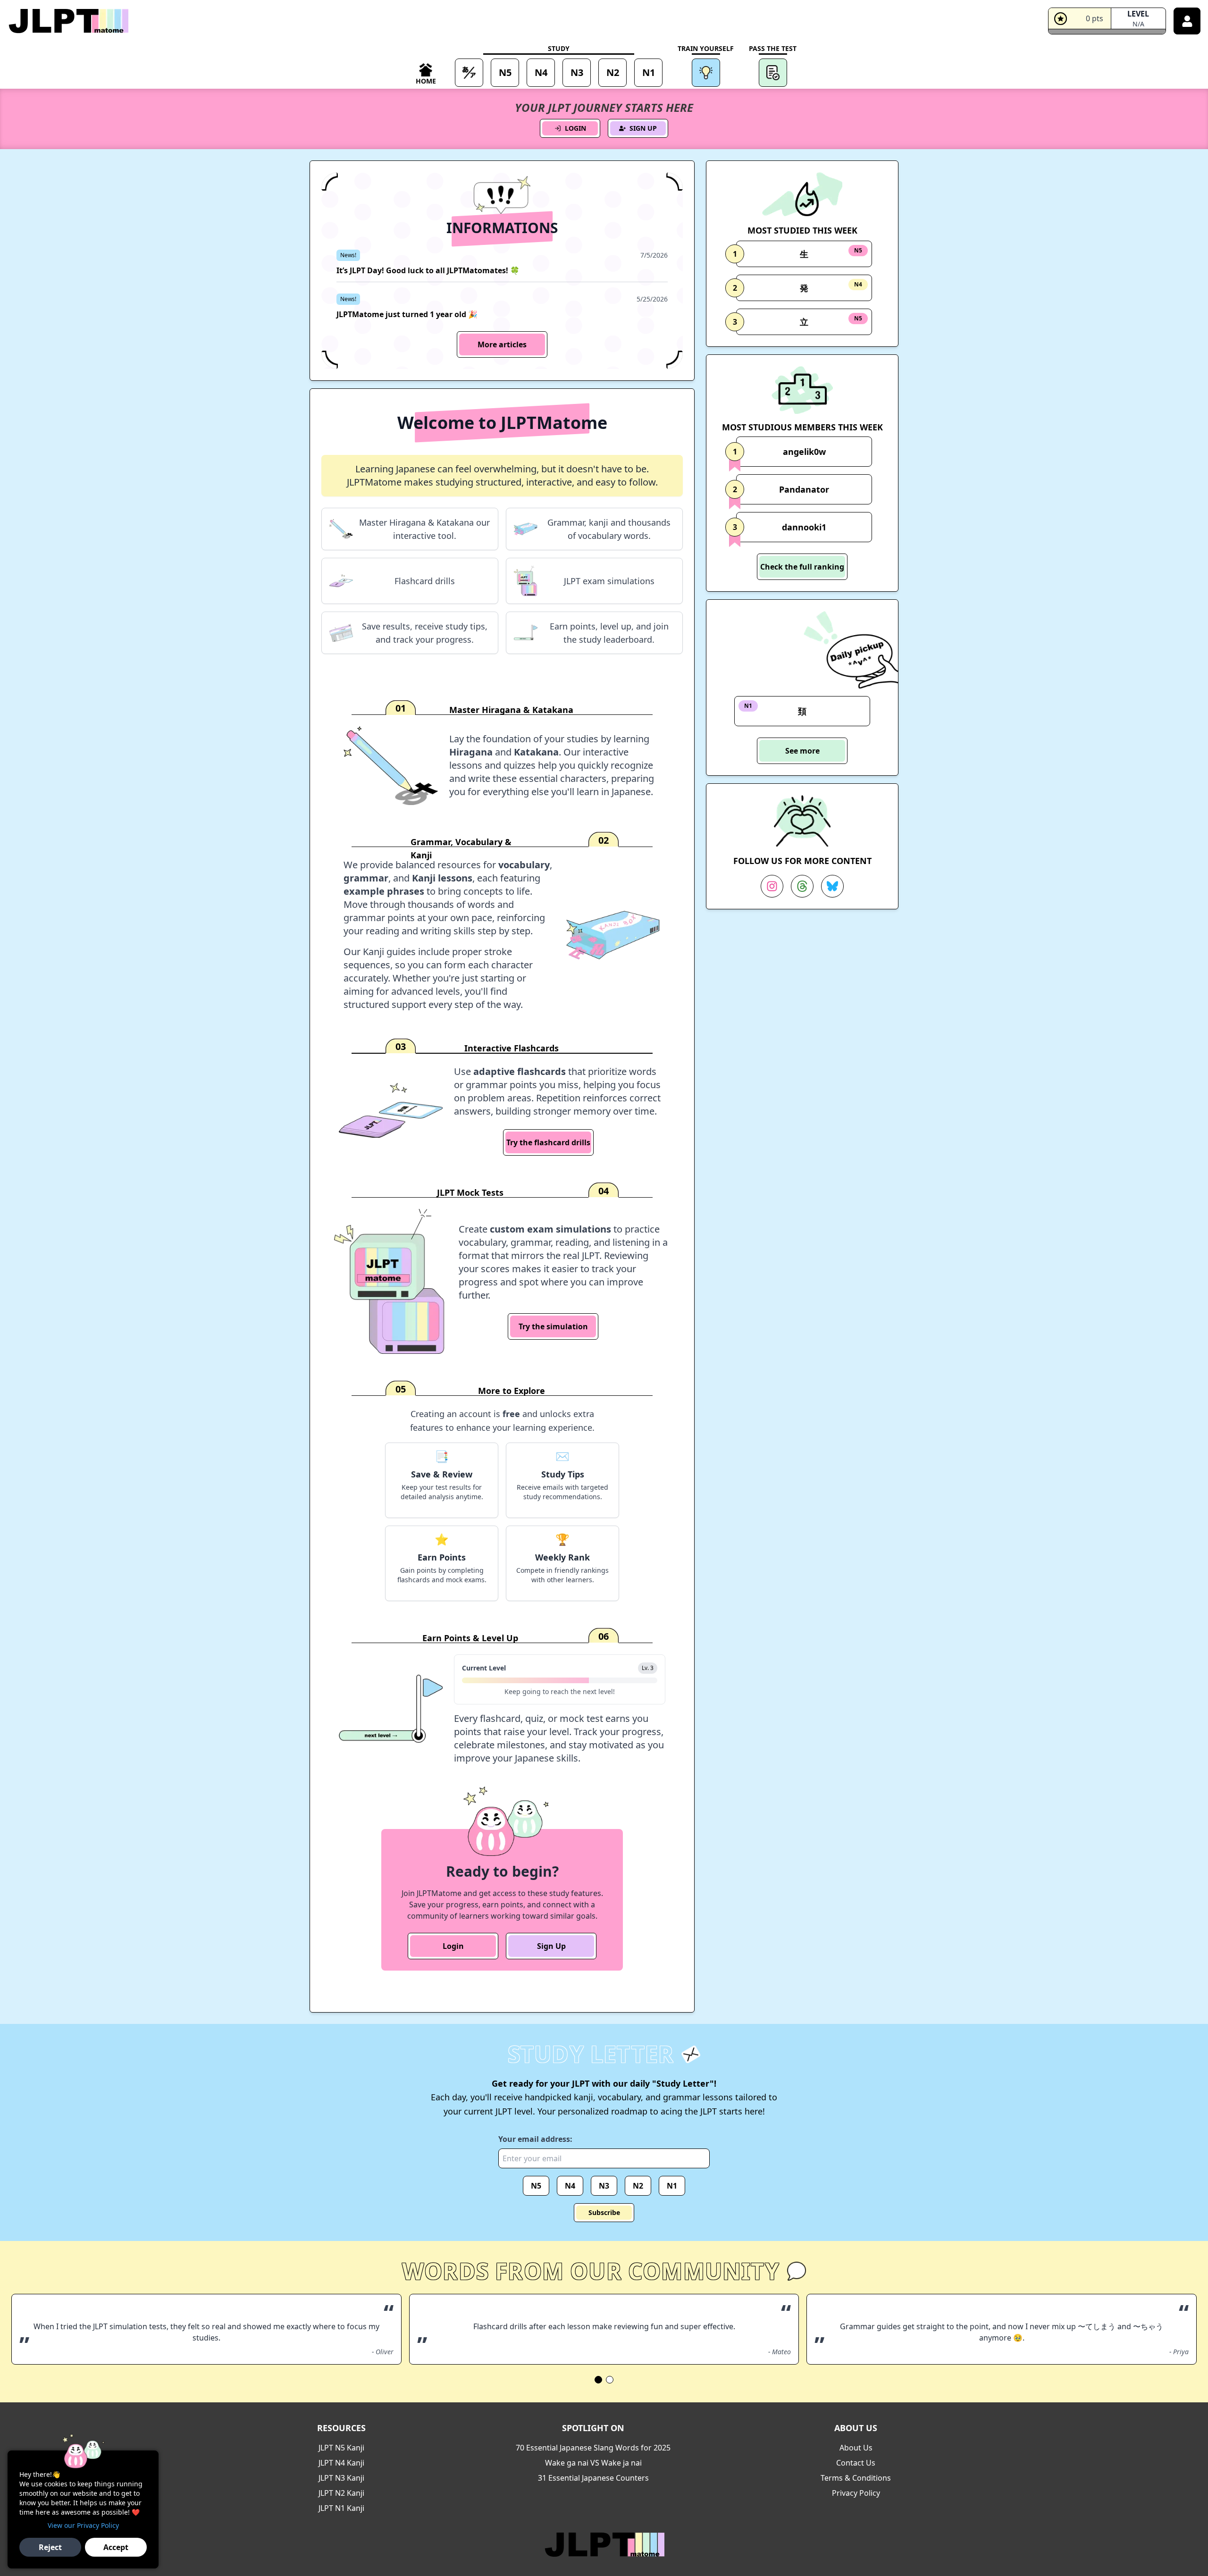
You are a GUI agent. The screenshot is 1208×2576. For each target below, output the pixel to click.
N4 (570, 2186)
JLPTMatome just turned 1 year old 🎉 (407, 314)
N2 (638, 2186)
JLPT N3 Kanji (341, 2478)
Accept (116, 2547)
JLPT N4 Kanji (341, 2463)
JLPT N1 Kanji (341, 2508)
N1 (672, 2186)
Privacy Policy (856, 2493)
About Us (856, 2448)
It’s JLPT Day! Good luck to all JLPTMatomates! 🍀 (428, 270)
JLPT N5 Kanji (341, 2448)
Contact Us (856, 2463)
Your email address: (535, 2139)
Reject (50, 2547)
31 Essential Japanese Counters (593, 2478)
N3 (604, 2186)
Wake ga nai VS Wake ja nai (593, 2463)
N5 (536, 2186)
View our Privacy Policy (83, 2525)
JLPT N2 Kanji (341, 2493)
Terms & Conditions (856, 2478)
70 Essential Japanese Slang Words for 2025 (593, 2448)
